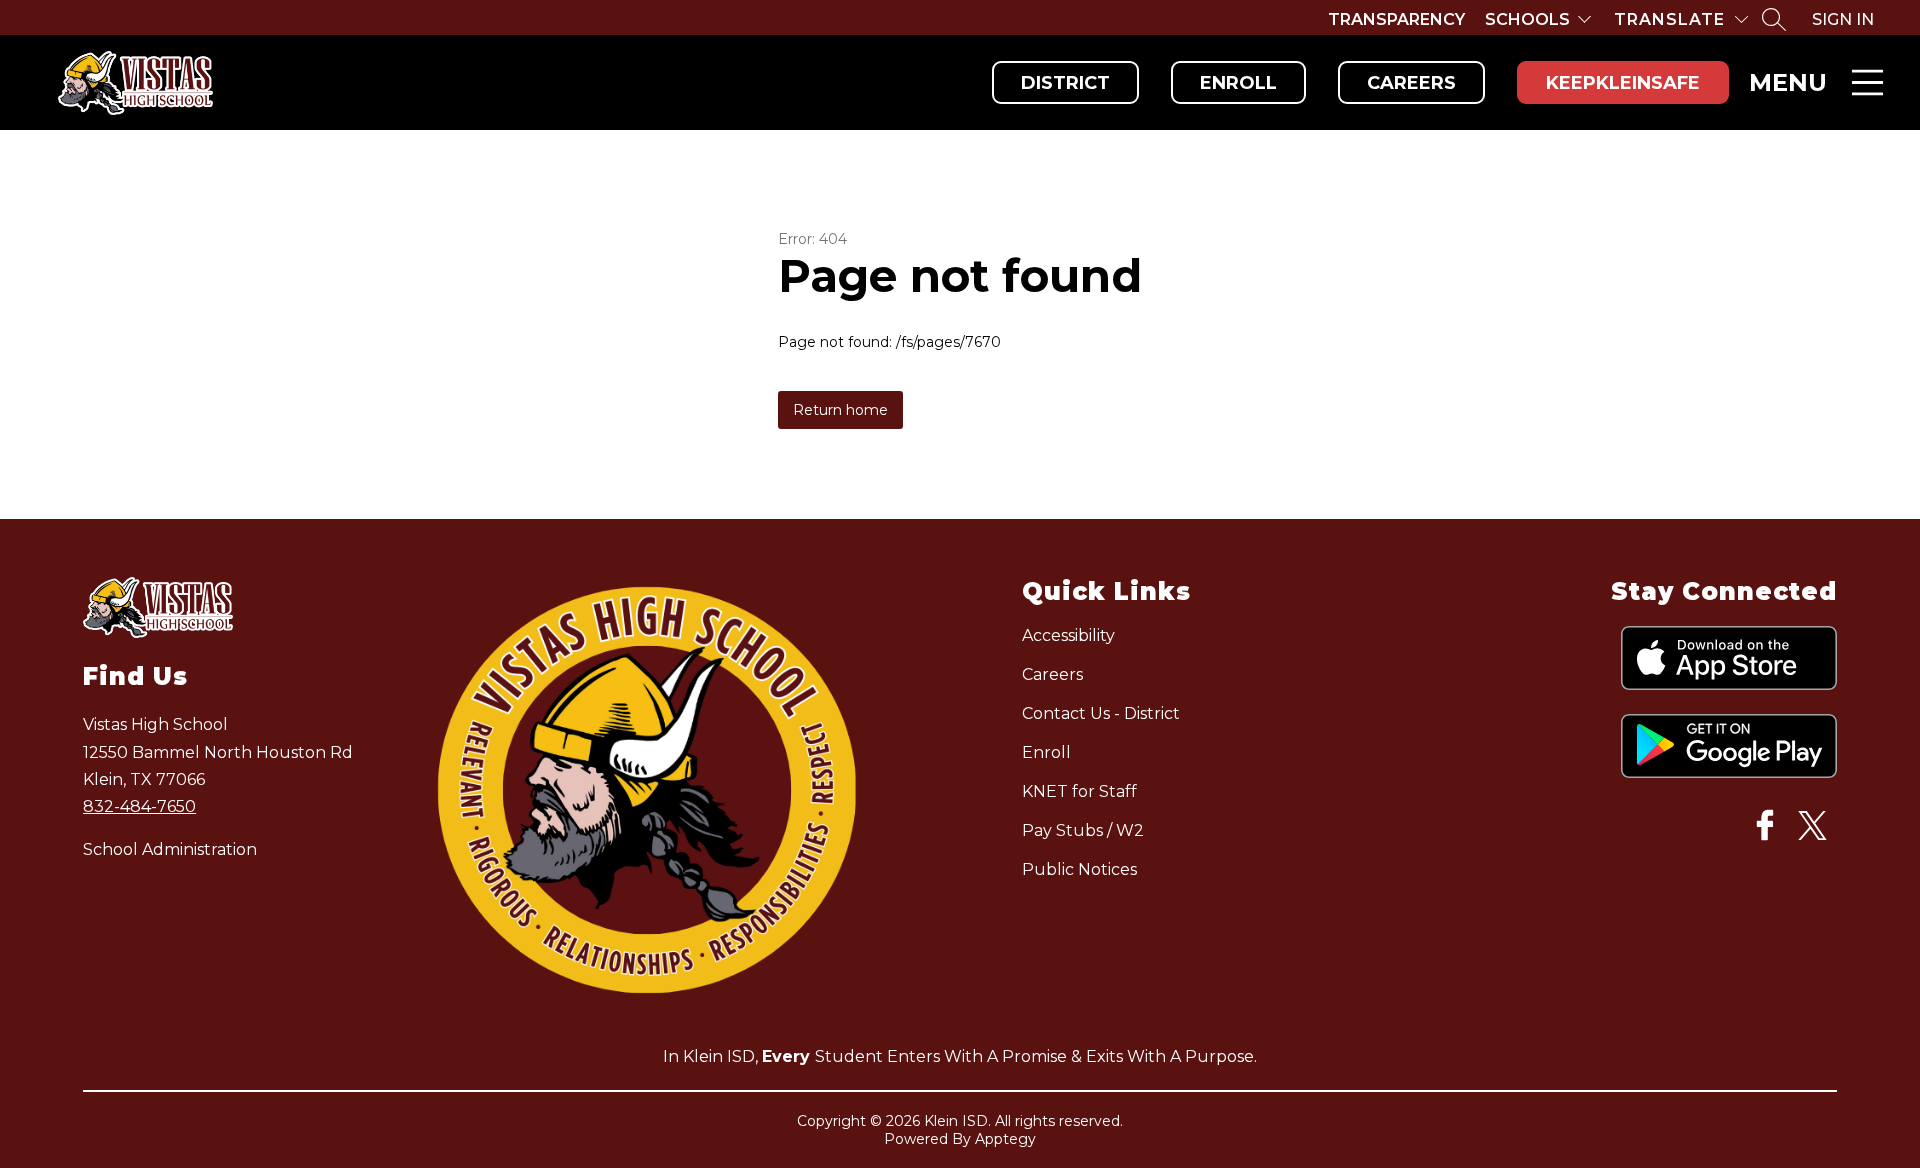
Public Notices (1079, 869)
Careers (1411, 83)
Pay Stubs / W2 (1083, 830)
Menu (1788, 82)
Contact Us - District (1101, 713)
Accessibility (1068, 635)
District (1065, 83)
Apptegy (1005, 1139)
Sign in (1843, 19)
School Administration (170, 849)
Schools (1527, 19)
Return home (840, 410)
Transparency (1396, 19)
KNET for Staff (1079, 791)
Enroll (1238, 83)
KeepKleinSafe (1623, 83)
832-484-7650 (139, 806)
